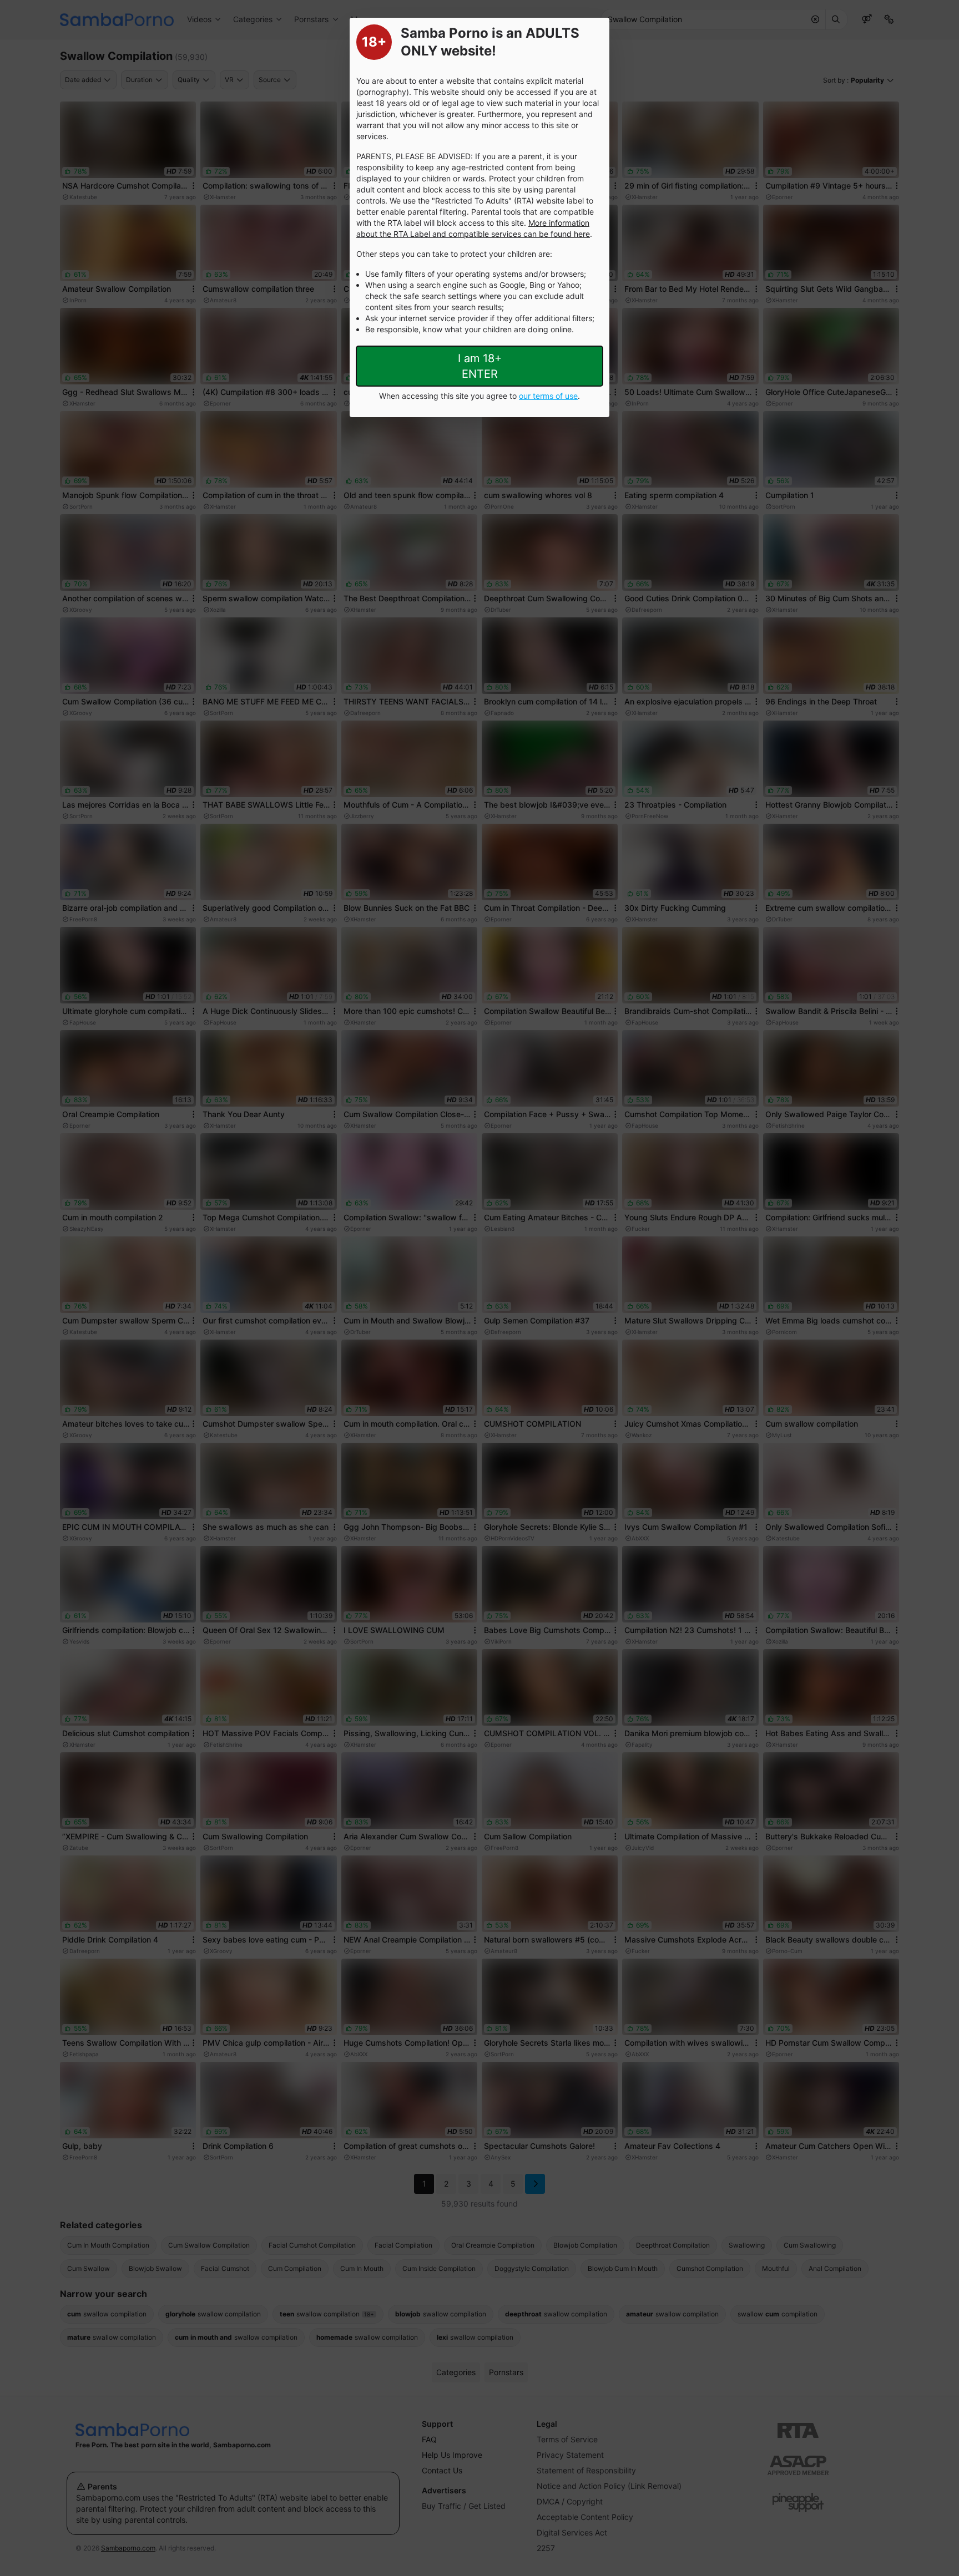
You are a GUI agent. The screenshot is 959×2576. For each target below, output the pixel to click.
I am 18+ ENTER (480, 366)
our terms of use (548, 396)
